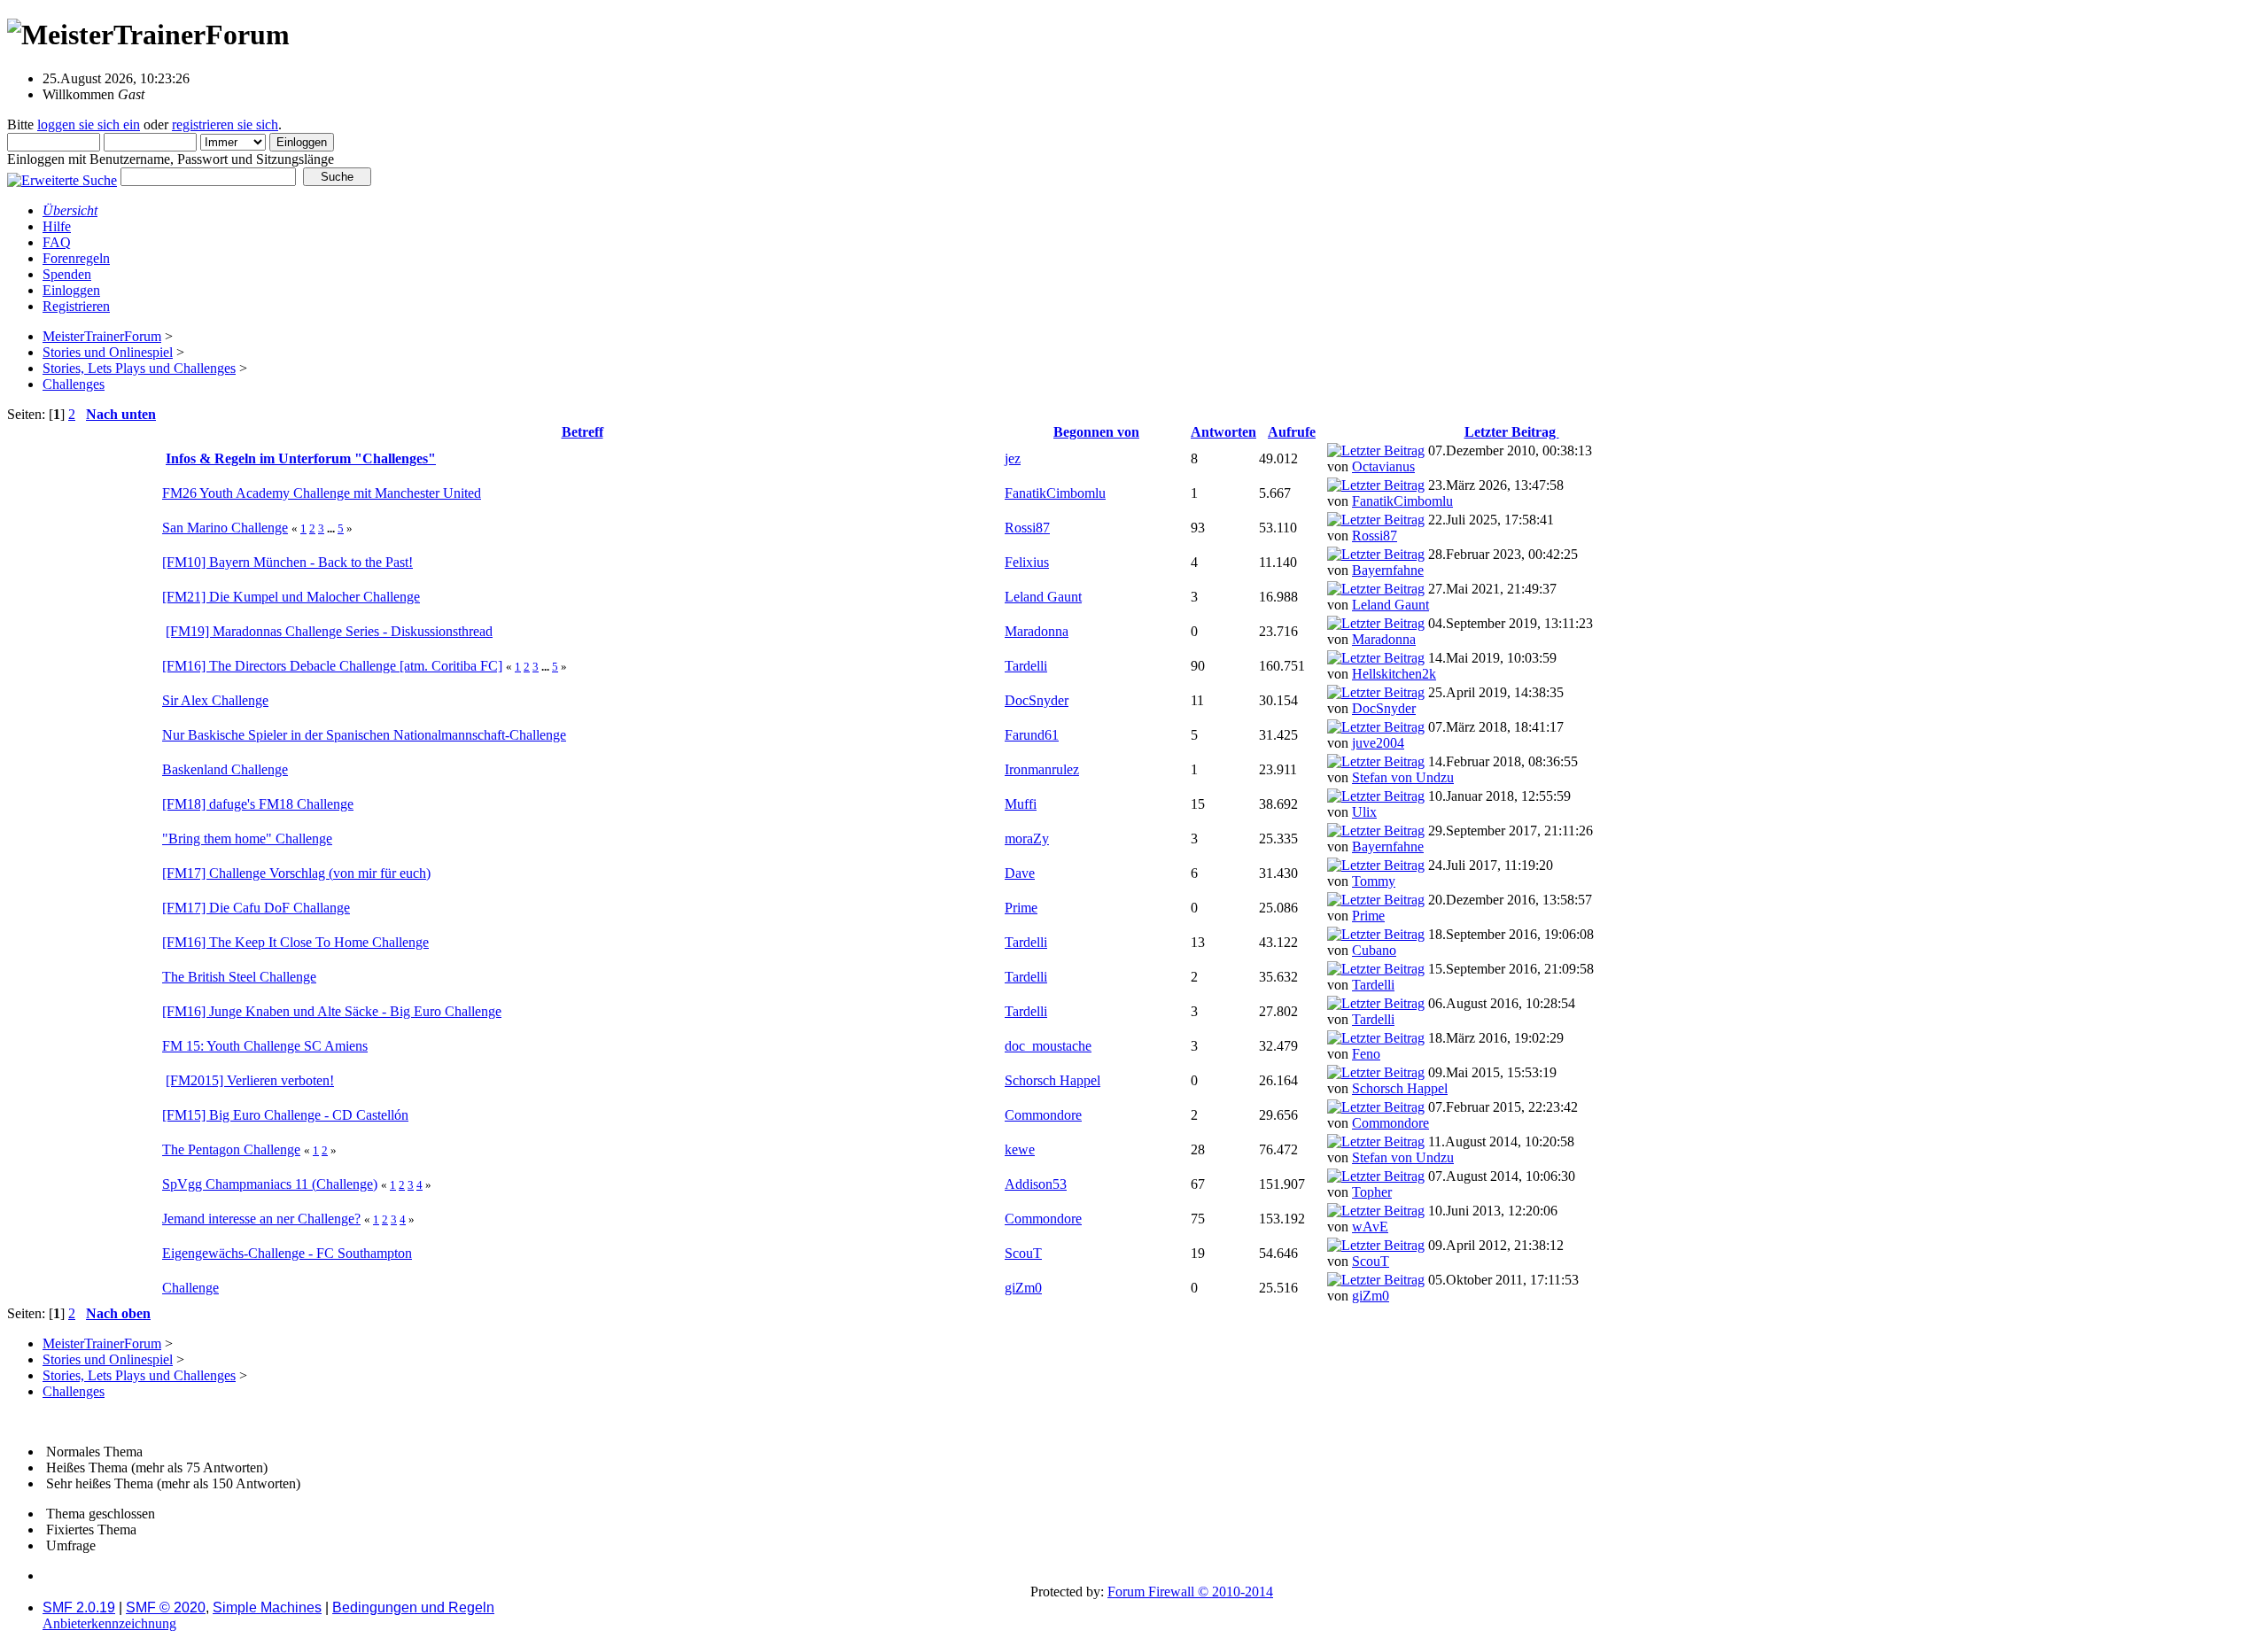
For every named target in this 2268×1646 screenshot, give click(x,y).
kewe (1020, 1149)
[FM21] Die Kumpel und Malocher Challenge (291, 597)
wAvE (1370, 1227)
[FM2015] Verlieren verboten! (250, 1080)
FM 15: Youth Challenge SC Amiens (265, 1046)
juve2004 (1378, 743)
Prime (1021, 908)
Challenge (190, 1288)
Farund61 (1032, 735)
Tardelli (1026, 666)
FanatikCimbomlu (1055, 493)
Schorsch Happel (1052, 1080)
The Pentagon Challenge (231, 1149)
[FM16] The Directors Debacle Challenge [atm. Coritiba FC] (332, 666)
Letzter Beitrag (1512, 432)
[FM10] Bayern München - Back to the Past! (287, 562)
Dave (1020, 873)
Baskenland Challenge (225, 769)
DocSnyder (1037, 700)
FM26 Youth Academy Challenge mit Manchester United (322, 493)
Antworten (1223, 432)
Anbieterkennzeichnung (109, 1623)
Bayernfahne (1388, 570)
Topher (1372, 1192)
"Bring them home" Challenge (247, 839)
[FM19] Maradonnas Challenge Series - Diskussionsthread (329, 631)
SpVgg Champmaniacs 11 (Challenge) (270, 1184)
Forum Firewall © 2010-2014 (1190, 1592)
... (332, 528)
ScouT (1023, 1253)
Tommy (1374, 881)
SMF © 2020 (166, 1607)
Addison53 (1036, 1184)
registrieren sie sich (225, 124)
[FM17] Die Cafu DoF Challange (256, 908)
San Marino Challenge (225, 528)
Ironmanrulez (1042, 769)
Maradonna (1037, 631)
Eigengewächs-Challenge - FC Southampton (287, 1253)
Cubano (1374, 950)
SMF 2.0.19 (79, 1607)
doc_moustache (1048, 1046)
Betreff (583, 432)
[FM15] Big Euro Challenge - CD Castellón (285, 1115)
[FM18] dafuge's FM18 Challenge (258, 804)
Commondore (1043, 1115)
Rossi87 (1027, 528)
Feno (1366, 1054)
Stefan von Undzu (1403, 777)
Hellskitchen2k (1394, 674)
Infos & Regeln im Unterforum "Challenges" (301, 458)
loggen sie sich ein (89, 124)
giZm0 (1023, 1288)
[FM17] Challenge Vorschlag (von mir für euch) (296, 873)
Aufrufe (1292, 432)
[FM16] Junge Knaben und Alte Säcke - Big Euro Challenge (332, 1011)
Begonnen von (1096, 432)
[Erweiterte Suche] (62, 176)
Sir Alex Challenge (215, 700)
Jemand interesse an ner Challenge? (261, 1219)
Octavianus (1383, 466)
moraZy (1027, 839)
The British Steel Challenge (239, 977)
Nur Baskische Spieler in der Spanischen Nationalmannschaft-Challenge (364, 735)
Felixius (1027, 562)
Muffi (1021, 804)
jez (1013, 458)
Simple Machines (267, 1607)
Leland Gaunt (1043, 597)
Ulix (1364, 812)
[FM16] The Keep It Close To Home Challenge (295, 942)
